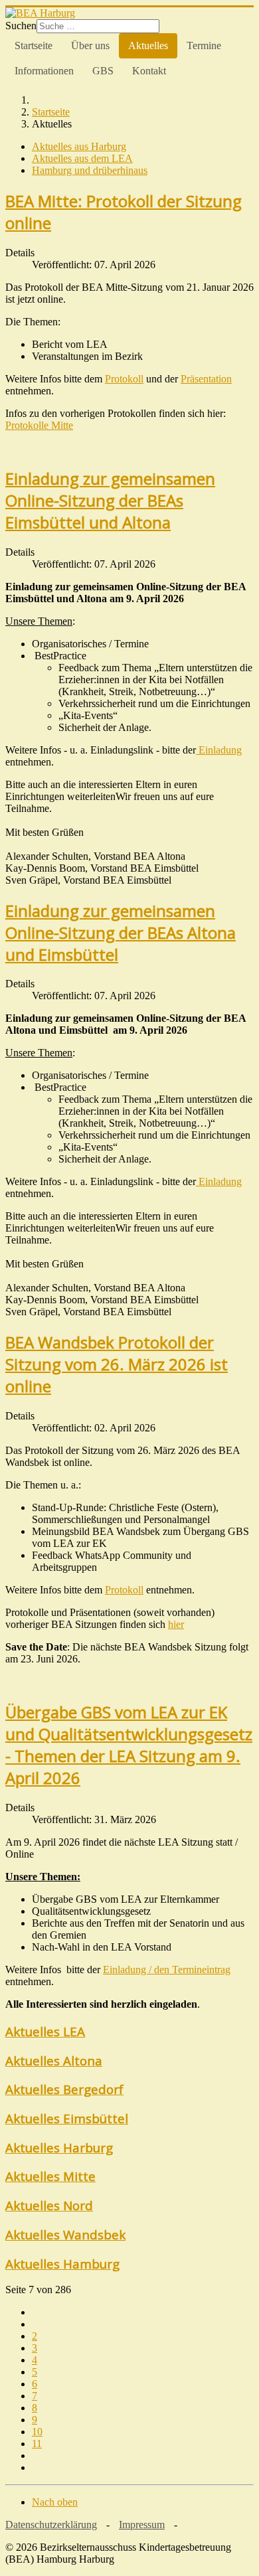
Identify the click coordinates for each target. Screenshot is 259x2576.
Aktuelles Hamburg (62, 2264)
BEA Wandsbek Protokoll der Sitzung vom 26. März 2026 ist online (117, 1364)
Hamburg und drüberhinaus (90, 170)
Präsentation (206, 379)
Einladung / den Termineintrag (167, 1970)
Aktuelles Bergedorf (64, 2089)
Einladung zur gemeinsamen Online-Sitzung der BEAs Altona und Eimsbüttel (121, 932)
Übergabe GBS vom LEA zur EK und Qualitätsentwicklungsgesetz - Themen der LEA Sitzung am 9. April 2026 (129, 1745)
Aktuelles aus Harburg (79, 146)
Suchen (21, 26)
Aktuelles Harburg (59, 2147)
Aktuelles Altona (54, 2060)
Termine (204, 45)
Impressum (142, 2525)
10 (37, 2432)
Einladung (219, 750)
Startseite (34, 45)
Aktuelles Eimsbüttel (67, 2118)
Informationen (44, 71)
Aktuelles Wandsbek (65, 2234)
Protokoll (124, 379)
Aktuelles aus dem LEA (82, 158)
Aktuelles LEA (45, 2031)
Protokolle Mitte (39, 425)
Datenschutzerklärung (51, 2525)
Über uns (90, 45)
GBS (103, 71)
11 (37, 2444)
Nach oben (55, 2502)
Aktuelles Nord (49, 2205)
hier (176, 1624)
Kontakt (149, 71)
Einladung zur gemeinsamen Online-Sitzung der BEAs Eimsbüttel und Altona (110, 500)
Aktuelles (148, 45)
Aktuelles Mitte (50, 2176)
